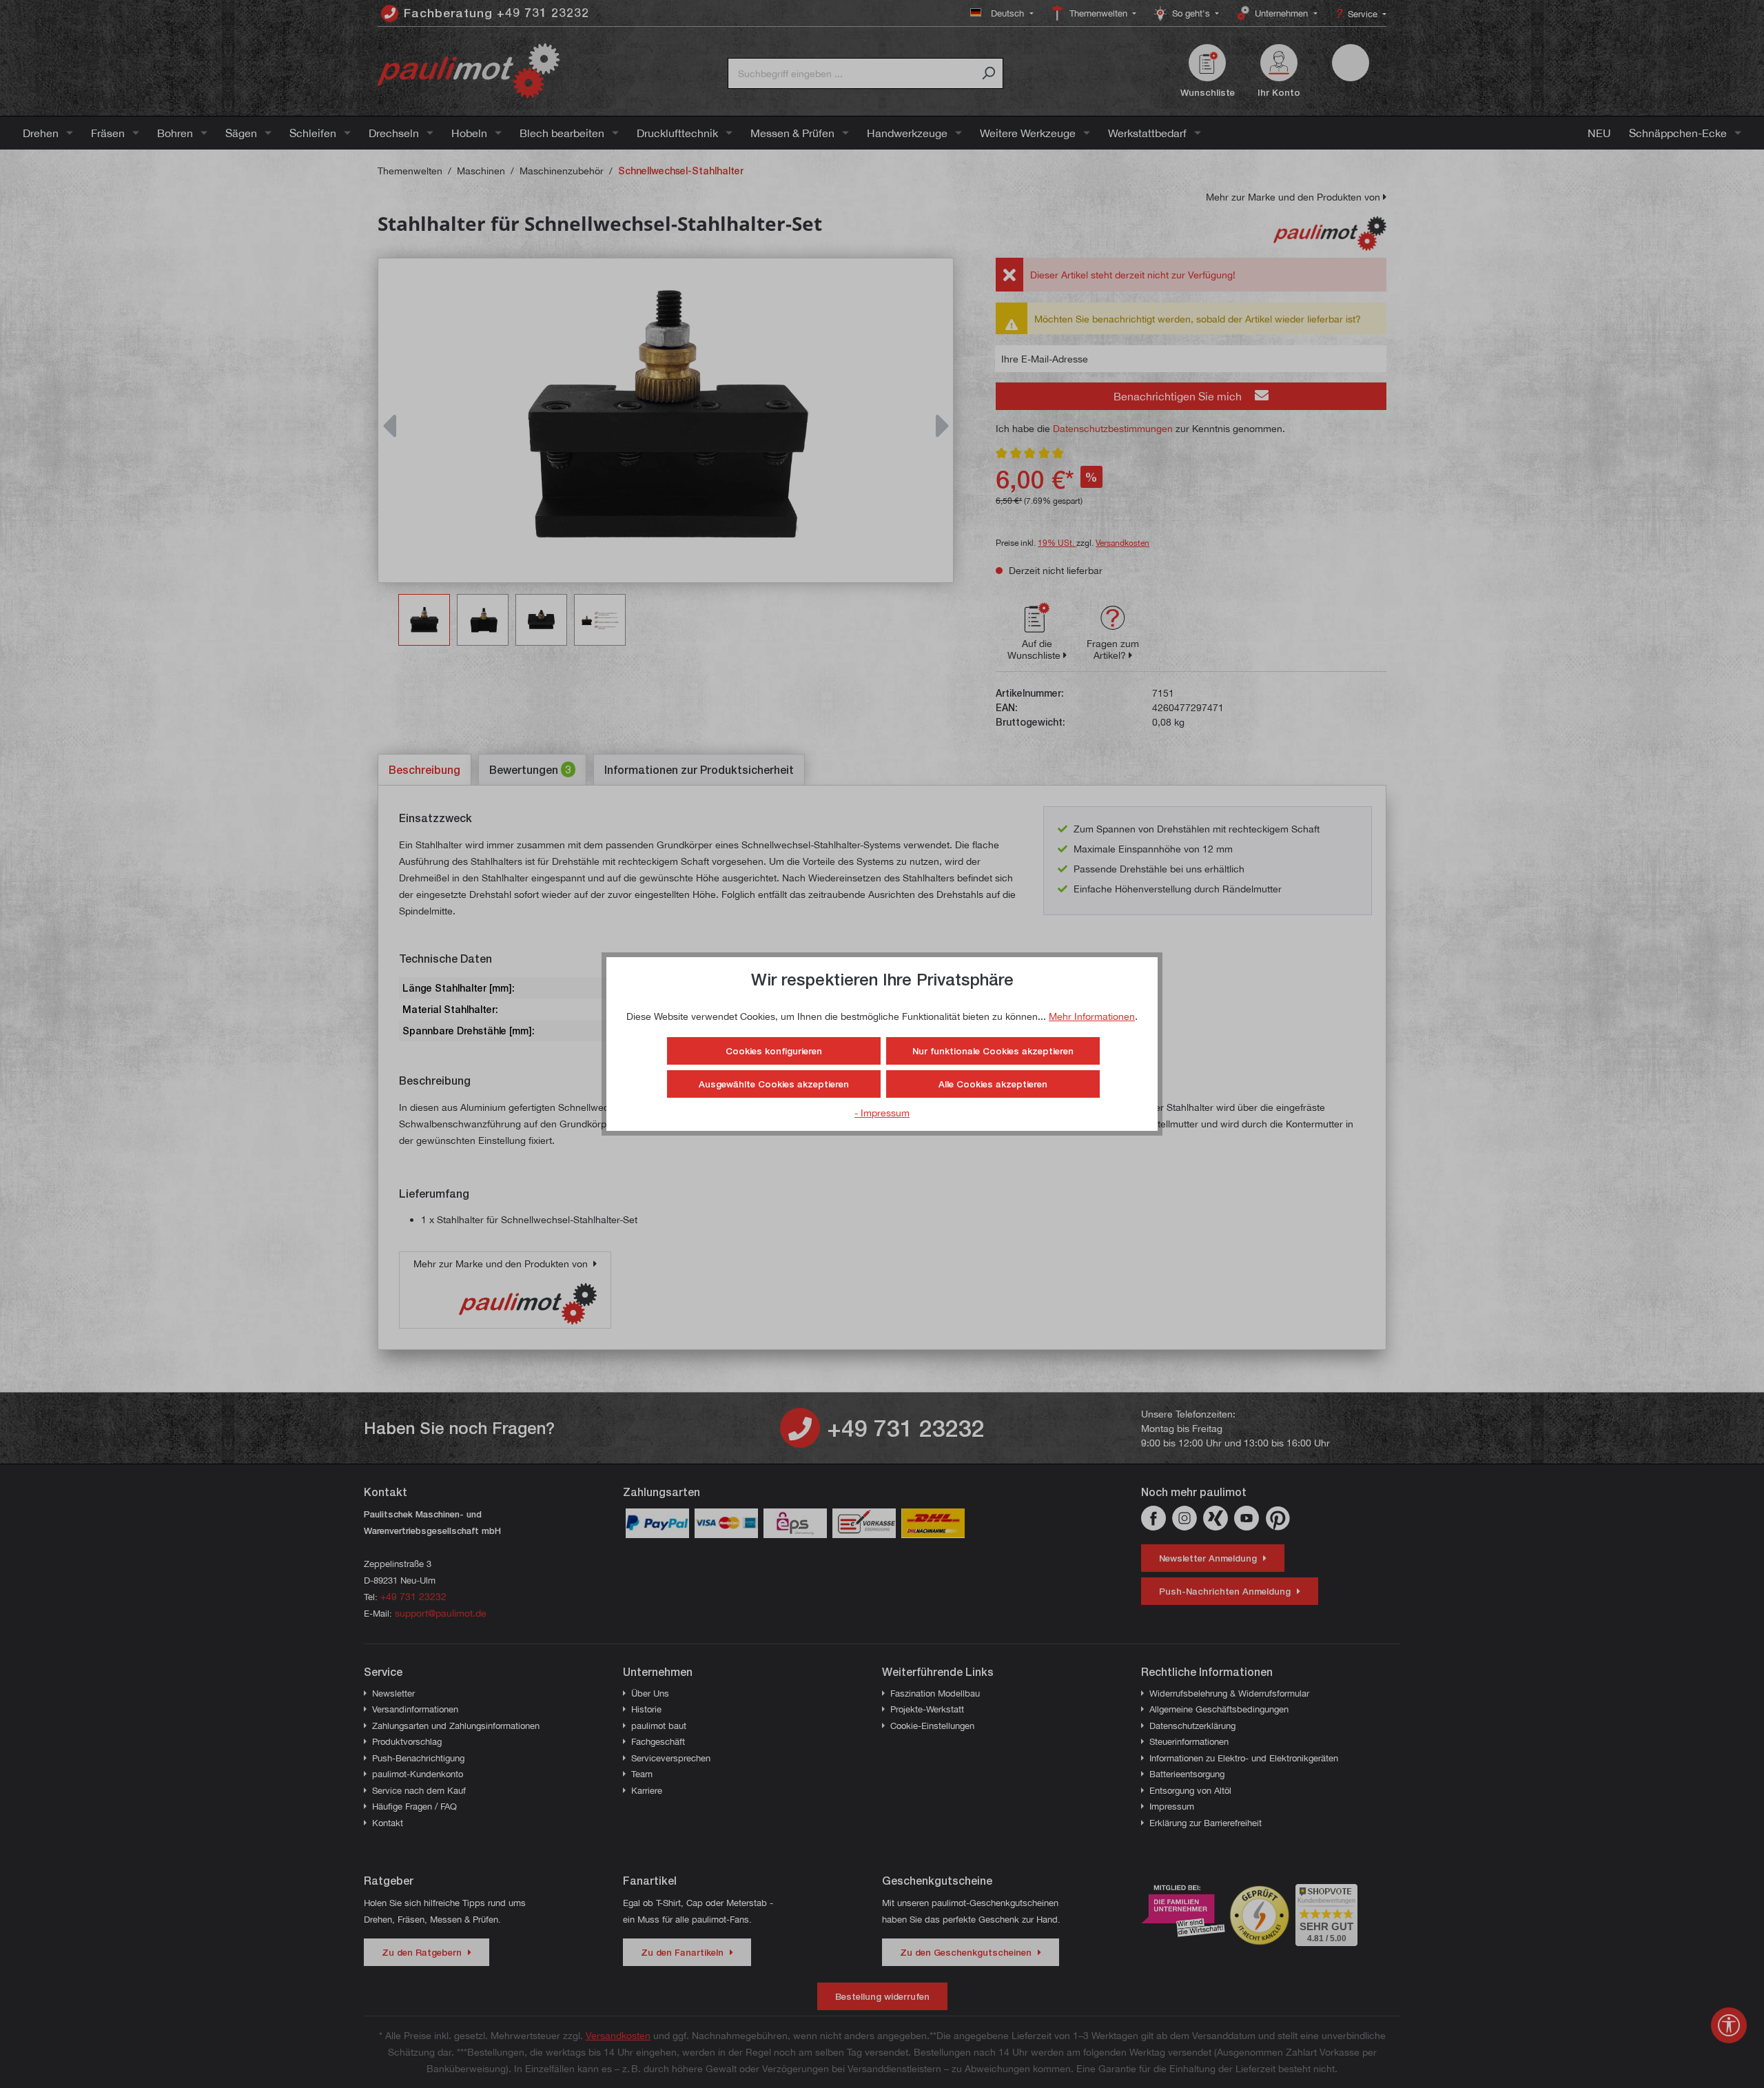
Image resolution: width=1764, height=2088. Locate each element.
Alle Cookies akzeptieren (993, 1084)
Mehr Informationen (1092, 1016)
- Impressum (882, 1113)
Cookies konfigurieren (774, 1051)
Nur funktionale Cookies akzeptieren (993, 1051)
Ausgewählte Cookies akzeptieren (774, 1084)
